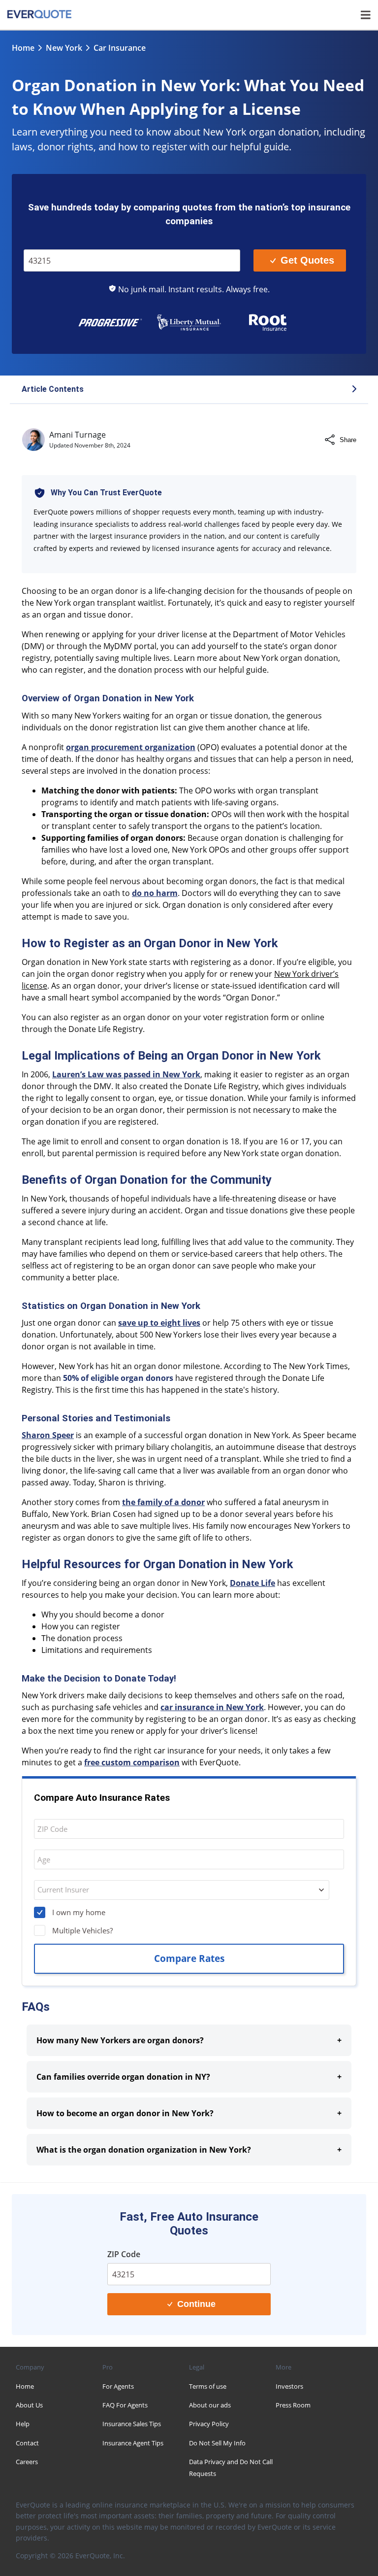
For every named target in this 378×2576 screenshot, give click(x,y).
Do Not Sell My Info (217, 2443)
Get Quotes (307, 260)
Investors (289, 2386)
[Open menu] (366, 15)
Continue (196, 2304)
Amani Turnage (78, 435)
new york (64, 48)
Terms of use (208, 2386)
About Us (29, 2405)
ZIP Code (45, 242)
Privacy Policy (209, 2424)
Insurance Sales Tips (132, 2424)
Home (23, 48)
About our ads (210, 2405)
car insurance (120, 48)
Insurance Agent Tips (133, 2443)
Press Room (293, 2405)
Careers (27, 2462)
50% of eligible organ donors (118, 1378)
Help (23, 2424)
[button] (189, 390)
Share (348, 440)
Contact (27, 2443)
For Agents (118, 2386)
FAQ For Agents (125, 2405)
